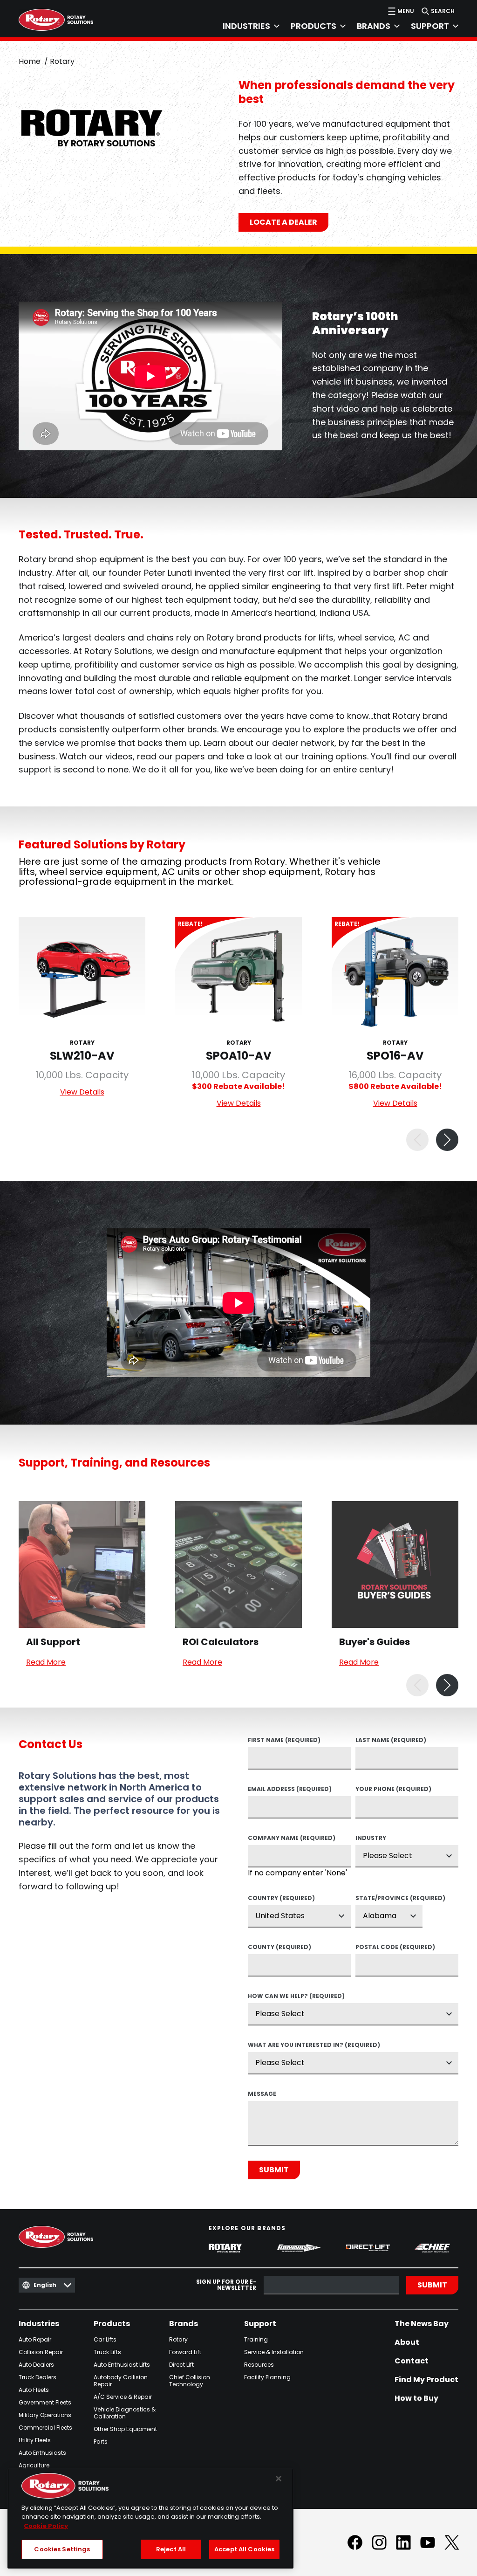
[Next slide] (447, 1140)
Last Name (391, 1741)
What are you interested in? (314, 2046)
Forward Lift (185, 2352)
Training (256, 2339)
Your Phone (393, 1790)
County (279, 1948)
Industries (39, 2324)
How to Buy (416, 2398)
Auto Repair (35, 2339)
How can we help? (296, 1997)
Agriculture (34, 2465)
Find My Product (426, 2380)
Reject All (171, 2549)
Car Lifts (105, 2339)
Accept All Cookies (244, 2549)
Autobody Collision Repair (121, 2381)
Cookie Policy (46, 2526)
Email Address (290, 1790)
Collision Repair (41, 2352)
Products (112, 2324)
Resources (259, 2365)
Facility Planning (267, 2377)
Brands (184, 2324)
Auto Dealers (36, 2365)
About (407, 2342)
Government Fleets (45, 2402)
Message (262, 2094)
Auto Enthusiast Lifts (122, 2365)
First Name (284, 1741)
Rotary (178, 2339)
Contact (412, 2361)
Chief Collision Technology (190, 2381)
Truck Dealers (37, 2377)
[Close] (279, 2479)
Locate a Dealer (283, 222)
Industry (371, 1839)
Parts (101, 2442)
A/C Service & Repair (123, 2397)
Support (260, 2324)
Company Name (292, 1839)
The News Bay (422, 2324)
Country (281, 1899)
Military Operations (45, 2415)
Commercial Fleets (45, 2428)
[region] (150, 2518)
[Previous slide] (417, 1140)
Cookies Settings (62, 2549)
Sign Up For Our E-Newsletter (226, 2285)
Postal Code (395, 1948)
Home (30, 61)
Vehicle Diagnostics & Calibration (125, 2413)
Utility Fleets (35, 2440)
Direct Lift (181, 2365)
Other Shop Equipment (125, 2429)
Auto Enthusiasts (42, 2453)
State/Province (389, 1899)
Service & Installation (274, 2352)
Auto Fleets (34, 2390)
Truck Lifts (107, 2352)
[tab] (245, 26)
